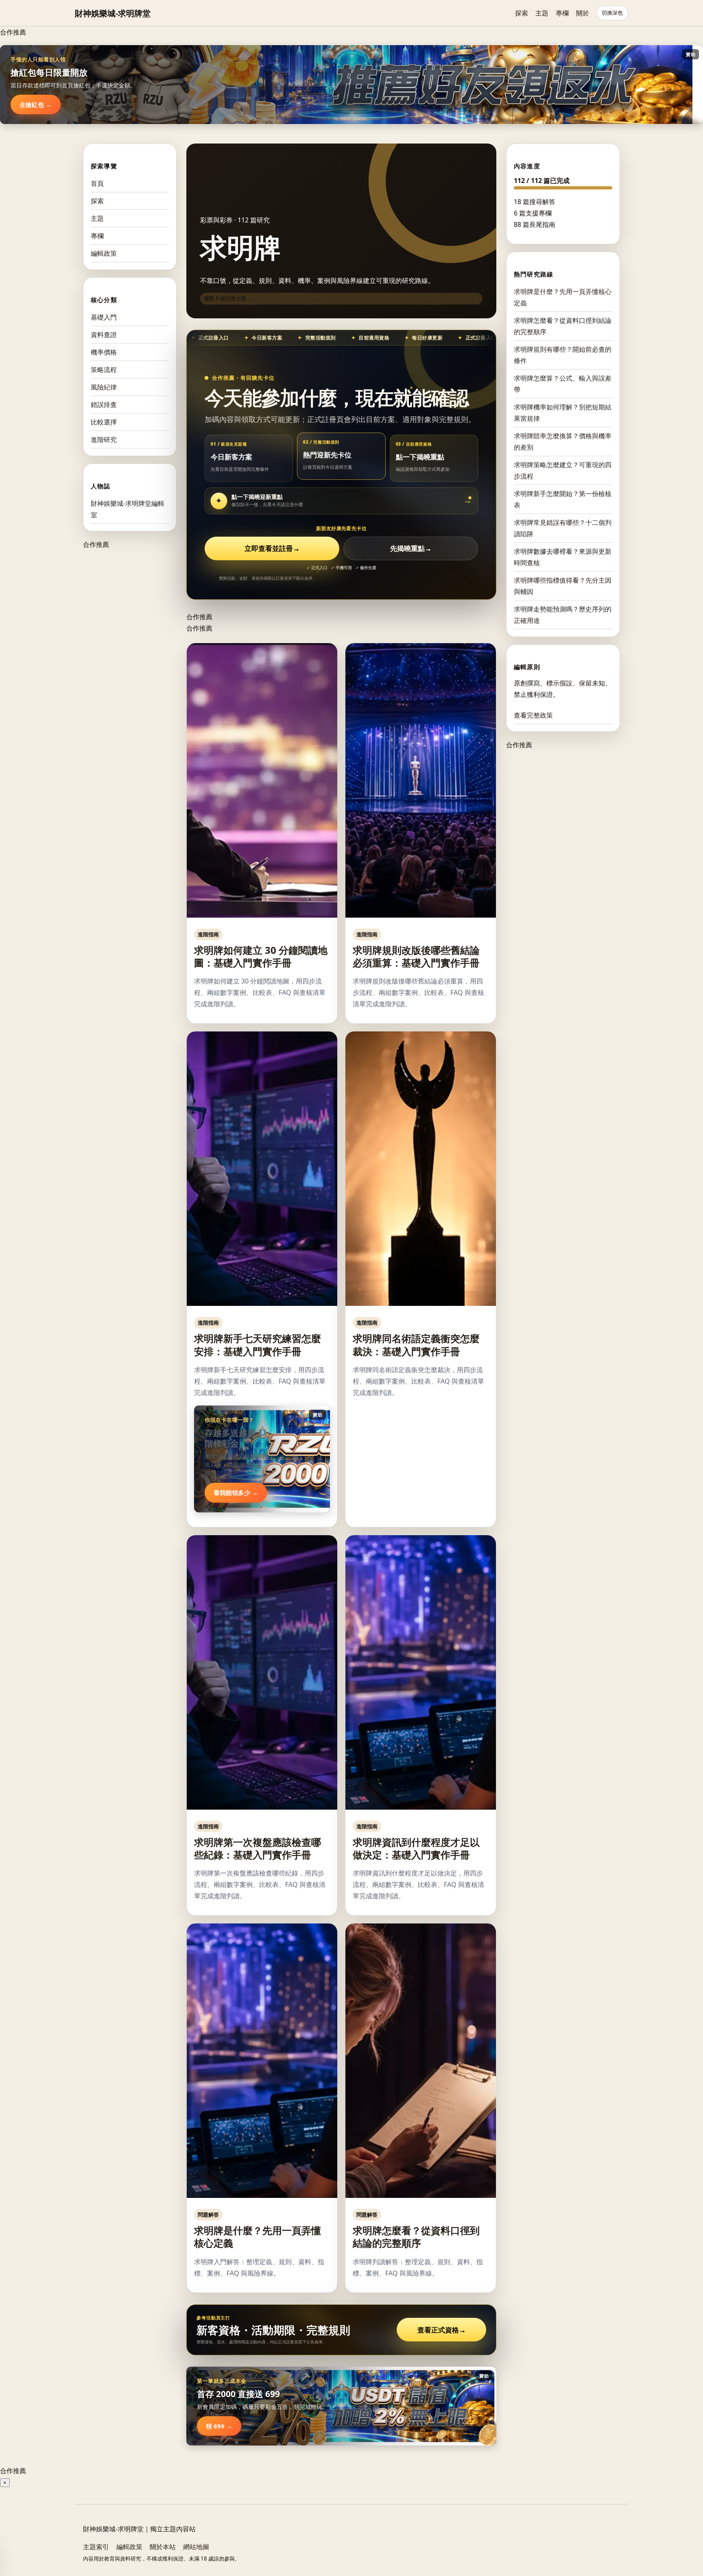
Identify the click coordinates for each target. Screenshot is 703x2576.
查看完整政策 (533, 715)
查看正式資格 (442, 2330)
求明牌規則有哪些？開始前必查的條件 (563, 355)
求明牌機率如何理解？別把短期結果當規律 (563, 413)
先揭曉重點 (411, 548)
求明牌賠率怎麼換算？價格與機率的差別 (563, 442)
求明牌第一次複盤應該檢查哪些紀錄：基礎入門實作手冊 (258, 1848)
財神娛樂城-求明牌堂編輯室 (128, 509)
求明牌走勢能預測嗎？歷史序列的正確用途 (563, 615)
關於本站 (163, 2547)
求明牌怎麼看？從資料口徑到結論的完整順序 (416, 2237)
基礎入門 (104, 317)
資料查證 (104, 335)
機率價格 (104, 352)
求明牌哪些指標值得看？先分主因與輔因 (563, 586)
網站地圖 (196, 2547)
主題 (542, 13)
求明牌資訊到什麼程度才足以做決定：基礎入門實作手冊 (416, 1848)
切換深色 (612, 13)
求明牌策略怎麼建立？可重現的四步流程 (563, 470)
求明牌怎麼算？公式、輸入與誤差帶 (563, 384)
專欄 (562, 13)
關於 (583, 13)
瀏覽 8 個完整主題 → (228, 298)
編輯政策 (104, 253)
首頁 (97, 183)
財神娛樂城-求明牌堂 (113, 13)
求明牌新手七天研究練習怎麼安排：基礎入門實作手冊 (258, 1345)
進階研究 (104, 439)
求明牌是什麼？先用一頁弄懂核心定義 (258, 2237)
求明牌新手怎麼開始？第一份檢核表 (563, 499)
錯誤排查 (104, 405)
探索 (522, 13)
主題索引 (96, 2547)
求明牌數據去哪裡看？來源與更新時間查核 (563, 557)
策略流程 (104, 370)
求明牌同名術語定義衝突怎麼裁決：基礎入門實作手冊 (416, 1345)
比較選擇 (104, 422)
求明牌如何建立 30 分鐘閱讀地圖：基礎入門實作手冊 (261, 956)
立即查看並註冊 (272, 548)
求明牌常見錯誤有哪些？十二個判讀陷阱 (563, 528)
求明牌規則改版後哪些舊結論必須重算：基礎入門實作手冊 (416, 956)
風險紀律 (104, 387)
